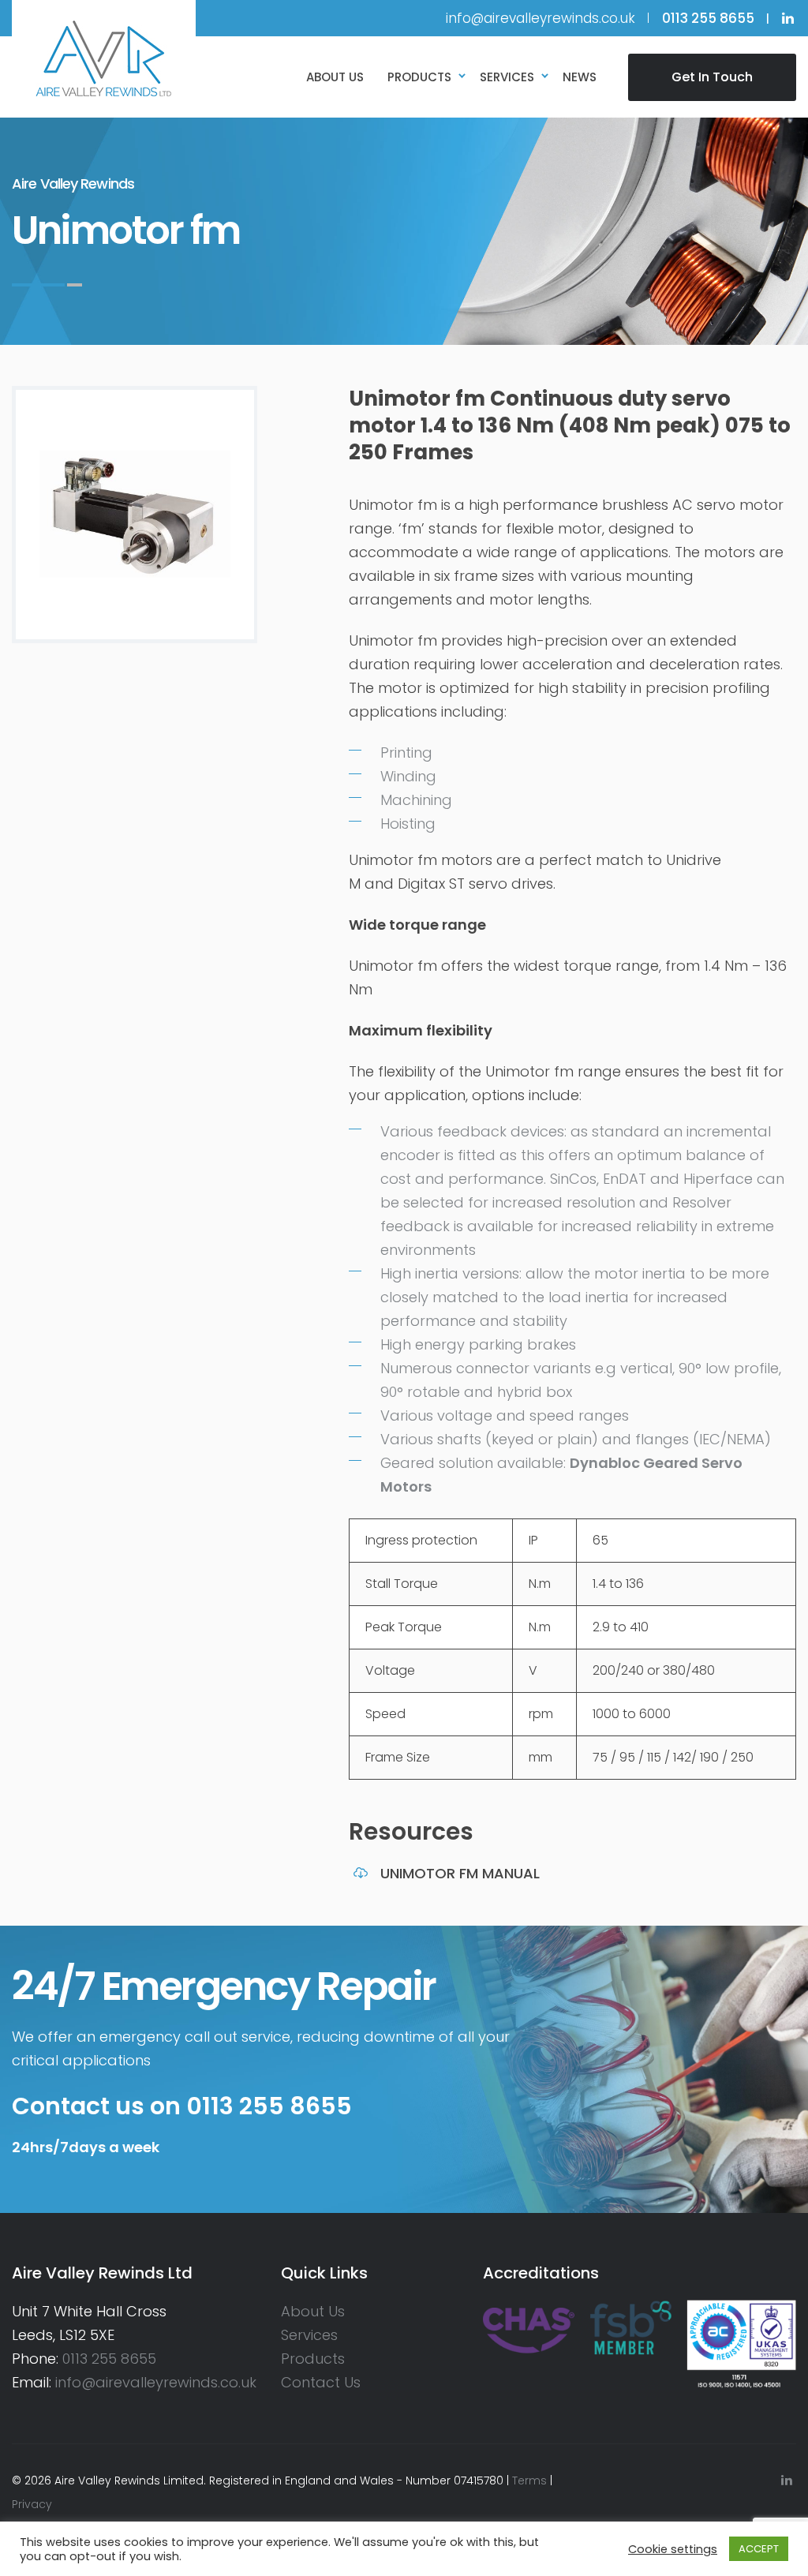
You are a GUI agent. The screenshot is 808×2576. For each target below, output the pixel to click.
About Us (313, 2311)
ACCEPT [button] (759, 2549)
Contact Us (321, 2382)
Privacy (32, 2504)
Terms (529, 2481)
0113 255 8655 (109, 2359)
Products (313, 2359)
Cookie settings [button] (673, 2549)
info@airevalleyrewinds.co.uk (541, 18)
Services (309, 2335)
